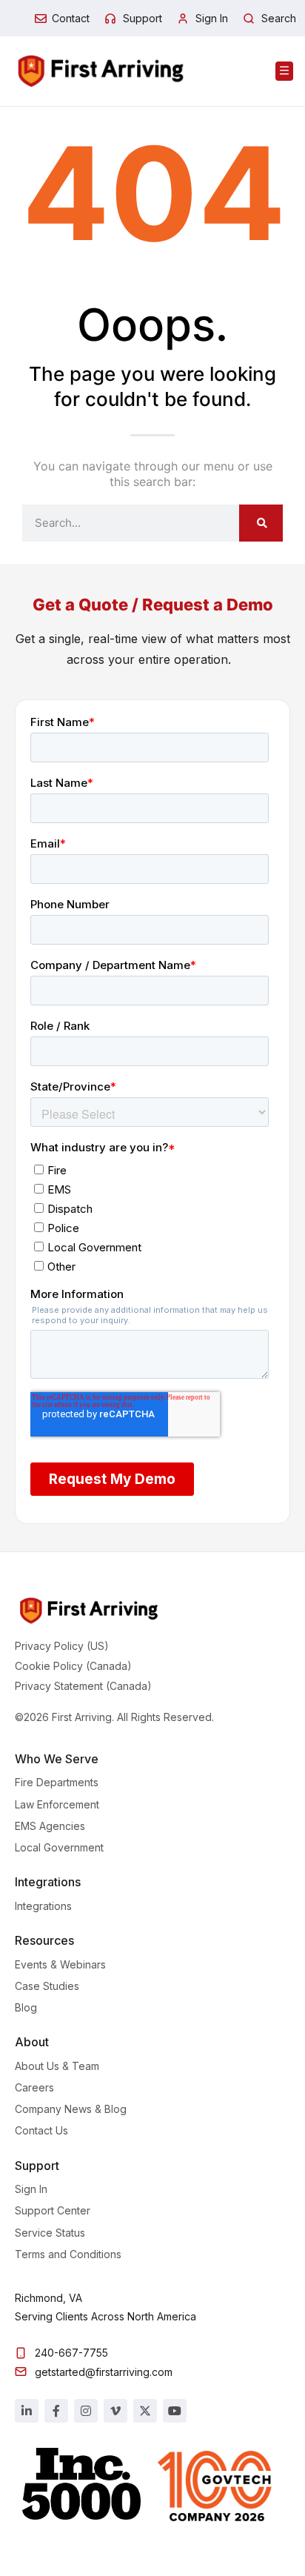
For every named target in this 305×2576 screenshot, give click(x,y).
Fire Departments (57, 1782)
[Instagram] (86, 2411)
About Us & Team (57, 2066)
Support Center (53, 2210)
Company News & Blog (71, 2109)
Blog (26, 2007)
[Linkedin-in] (27, 2411)
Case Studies (47, 1986)
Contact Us (41, 2130)
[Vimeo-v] (115, 2411)
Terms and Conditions (68, 2254)
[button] (284, 71)
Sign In (31, 2189)
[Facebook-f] (56, 2411)
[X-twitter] (145, 2411)
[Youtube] (175, 2411)
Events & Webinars (60, 1964)
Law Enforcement (57, 1804)
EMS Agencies (50, 1826)
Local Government (59, 1847)
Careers (34, 2087)
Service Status (50, 2233)
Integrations (43, 1906)
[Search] (261, 523)
